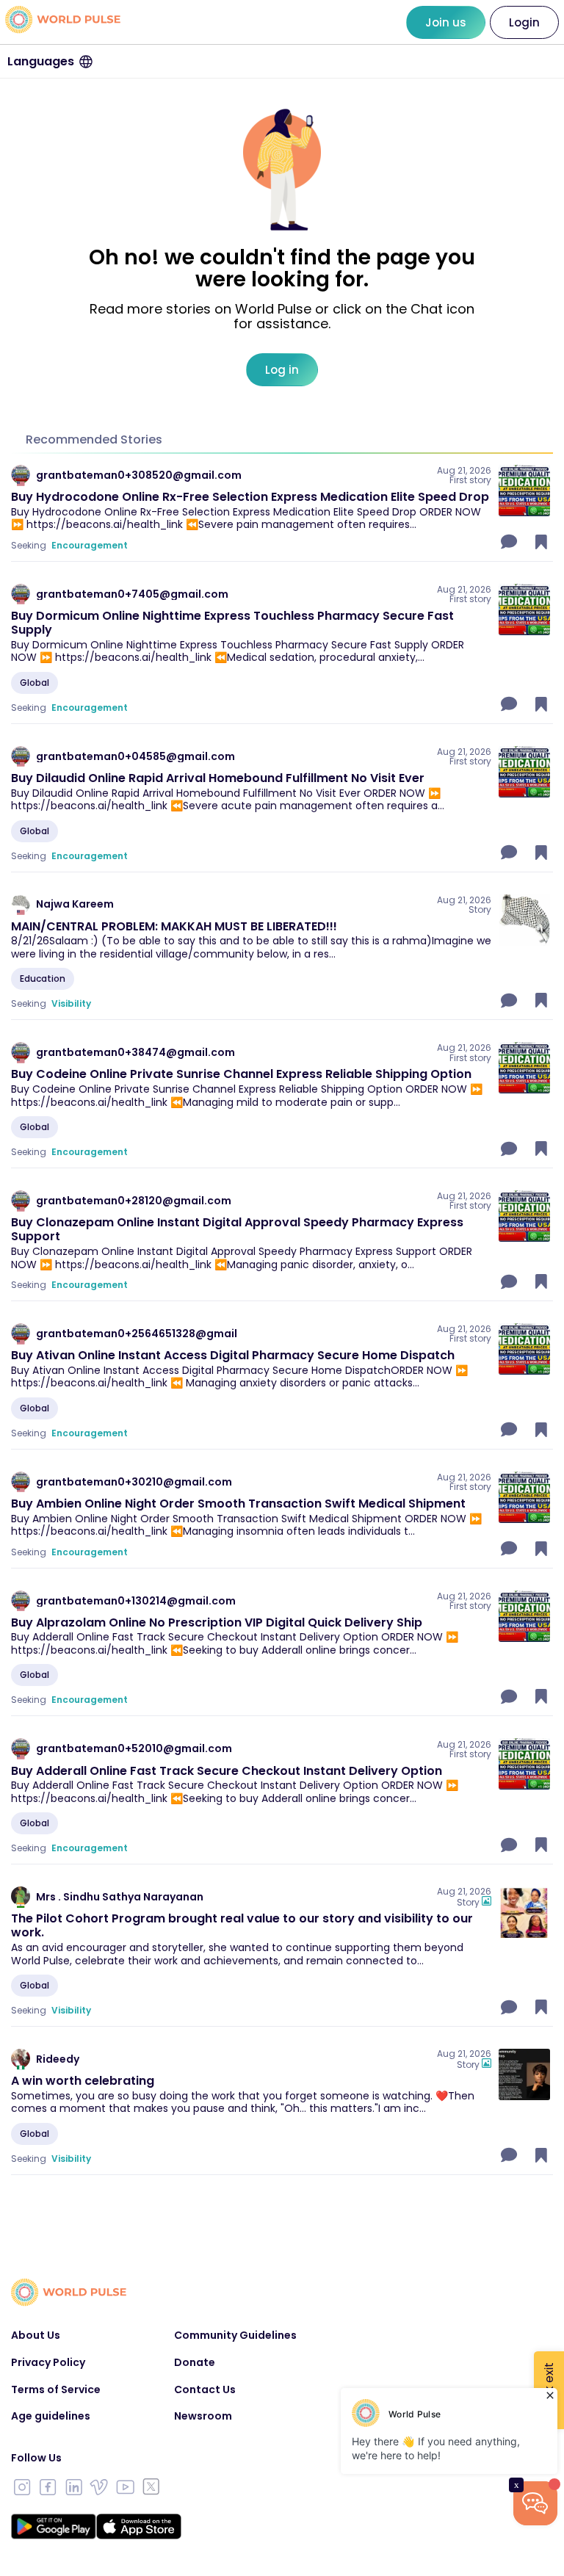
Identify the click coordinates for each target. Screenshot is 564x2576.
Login (524, 22)
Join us (446, 22)
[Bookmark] (541, 542)
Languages (41, 61)
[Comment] (510, 542)
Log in (282, 370)
